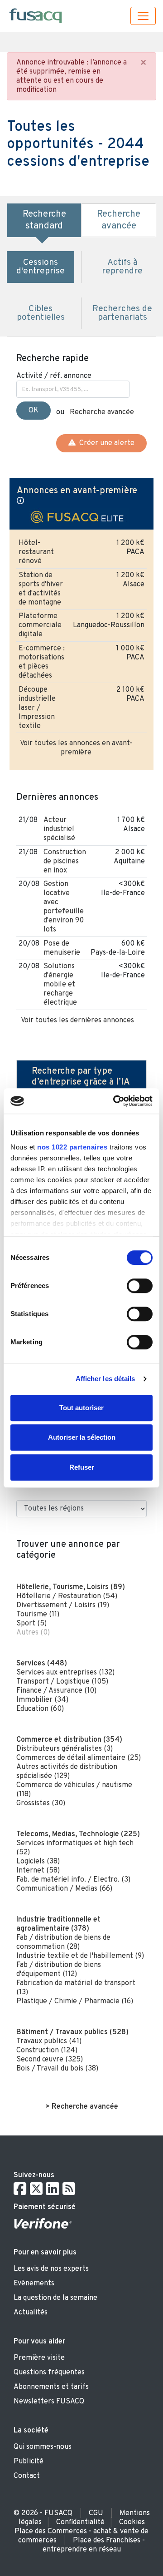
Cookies (132, 2522)
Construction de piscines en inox (65, 862)
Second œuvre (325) (50, 2060)
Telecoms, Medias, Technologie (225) (78, 1834)
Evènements (34, 2284)
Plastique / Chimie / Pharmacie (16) (75, 2001)
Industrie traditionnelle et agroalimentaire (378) (58, 1924)
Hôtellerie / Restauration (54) (67, 1596)
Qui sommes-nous (43, 2447)
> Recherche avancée (82, 2107)
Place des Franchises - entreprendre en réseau (94, 2545)
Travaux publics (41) (49, 2041)
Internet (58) (38, 1871)
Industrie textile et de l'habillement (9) (80, 1956)
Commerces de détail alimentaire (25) (79, 1758)
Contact (27, 2476)
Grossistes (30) (41, 1803)
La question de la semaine (55, 2298)
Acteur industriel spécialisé (59, 829)
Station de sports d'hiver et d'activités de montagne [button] (41, 589)
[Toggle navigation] (143, 16)
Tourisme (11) (38, 1615)
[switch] (140, 1286)
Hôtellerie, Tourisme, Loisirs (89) (71, 1587)
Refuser (82, 1467)
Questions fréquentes (49, 2373)
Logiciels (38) (38, 1862)
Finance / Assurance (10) (56, 1691)
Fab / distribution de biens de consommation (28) (63, 1942)
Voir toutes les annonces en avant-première (76, 748)
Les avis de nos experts (51, 2269)
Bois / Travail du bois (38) (57, 2069)
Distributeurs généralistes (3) (65, 1749)
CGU (96, 2513)
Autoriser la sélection (82, 1437)
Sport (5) (31, 1624)
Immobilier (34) (42, 1700)
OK (34, 411)
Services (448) (42, 1664)
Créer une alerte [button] (105, 443)
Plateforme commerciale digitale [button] (40, 625)
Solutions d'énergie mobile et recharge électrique (60, 985)
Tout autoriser (81, 1408)
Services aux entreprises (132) (65, 1673)
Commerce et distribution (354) (69, 1740)
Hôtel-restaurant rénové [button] (36, 552)
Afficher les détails (105, 1379)
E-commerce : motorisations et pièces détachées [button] (42, 662)
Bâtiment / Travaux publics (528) (72, 2032)
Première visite (39, 2358)
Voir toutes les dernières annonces (77, 1020)
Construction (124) (47, 2051)
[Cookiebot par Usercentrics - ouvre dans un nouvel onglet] (115, 1101)
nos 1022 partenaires (72, 1147)
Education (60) (40, 1709)
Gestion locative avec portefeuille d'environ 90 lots (64, 907)
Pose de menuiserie (62, 948)
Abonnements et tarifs (51, 2387)
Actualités (31, 2313)
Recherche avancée (102, 412)
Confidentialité (80, 2522)
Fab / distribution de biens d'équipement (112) (59, 1970)
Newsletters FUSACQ (49, 2402)
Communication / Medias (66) (64, 1889)
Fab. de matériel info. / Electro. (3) (73, 1880)
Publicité (29, 2462)
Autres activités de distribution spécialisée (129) (67, 1772)
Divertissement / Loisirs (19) (63, 1605)
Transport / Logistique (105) (62, 1682)
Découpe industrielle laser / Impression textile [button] (37, 708)
